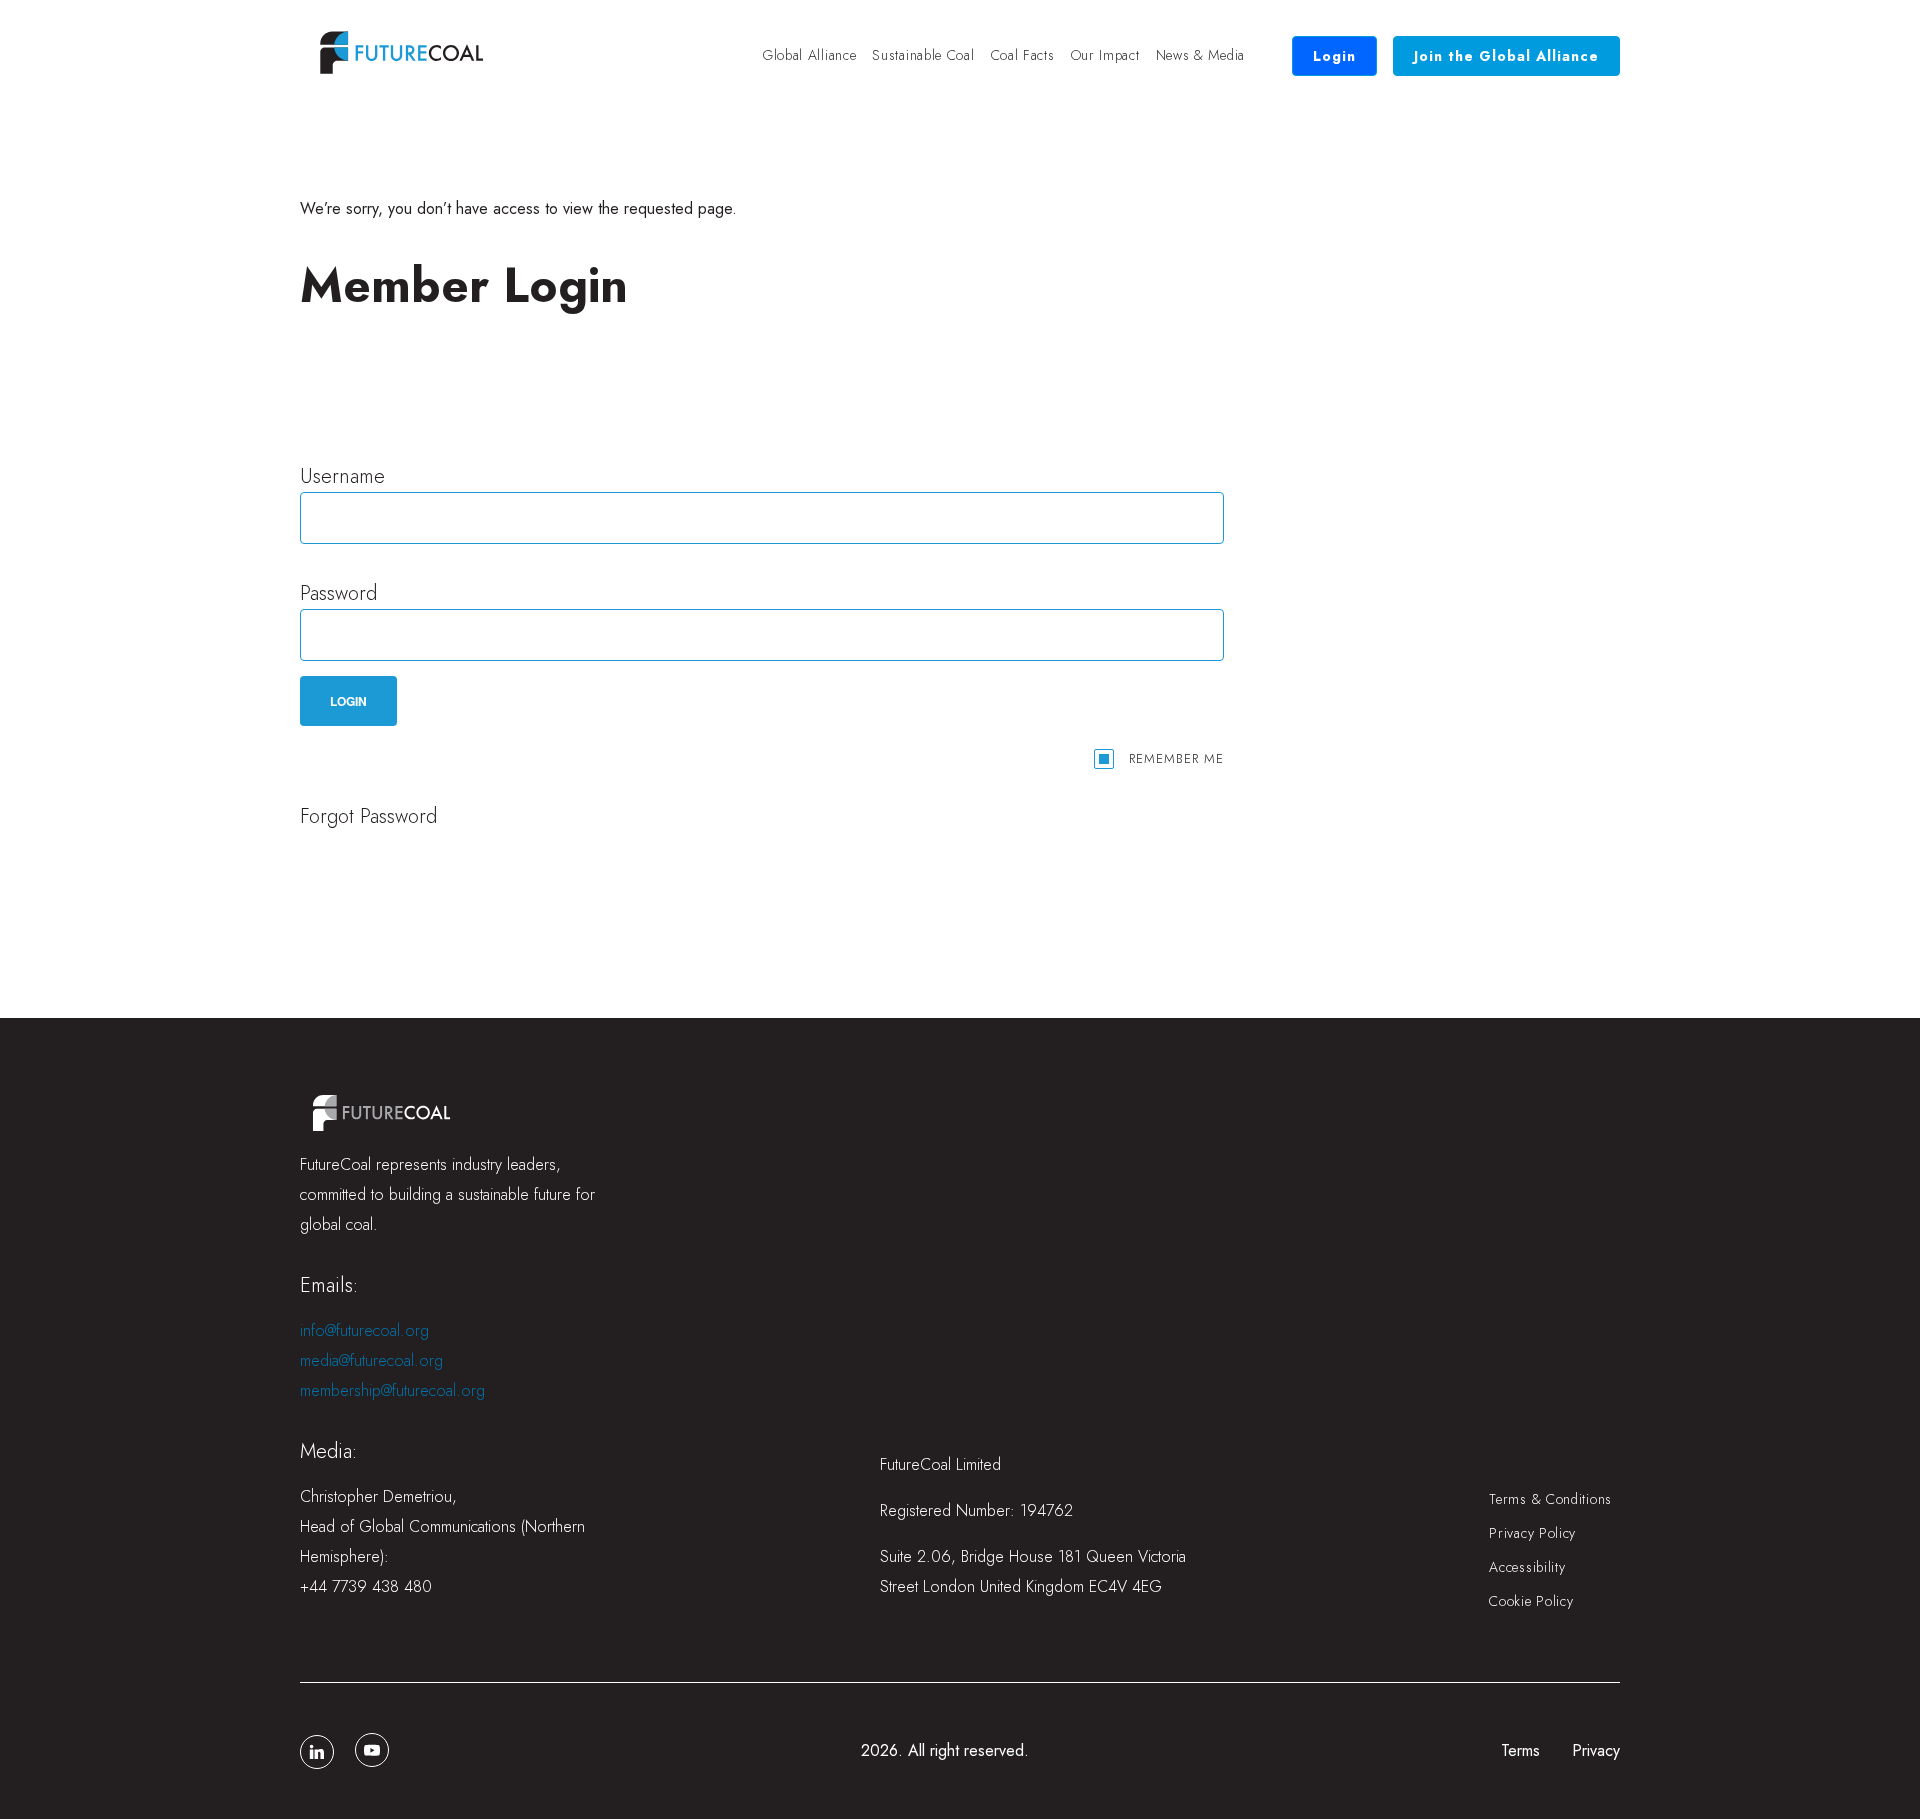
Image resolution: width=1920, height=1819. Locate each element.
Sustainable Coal (923, 55)
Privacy (1596, 1750)
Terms (1520, 1750)
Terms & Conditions (1550, 1499)
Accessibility (1527, 1567)
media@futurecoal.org (371, 1360)
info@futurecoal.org (364, 1330)
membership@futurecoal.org (392, 1390)
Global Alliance (810, 55)
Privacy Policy (1532, 1533)
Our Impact (1105, 55)
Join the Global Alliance (1506, 56)
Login (1334, 56)
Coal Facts (1023, 55)
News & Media (1200, 55)
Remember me (1176, 758)
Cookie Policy (1531, 1601)
